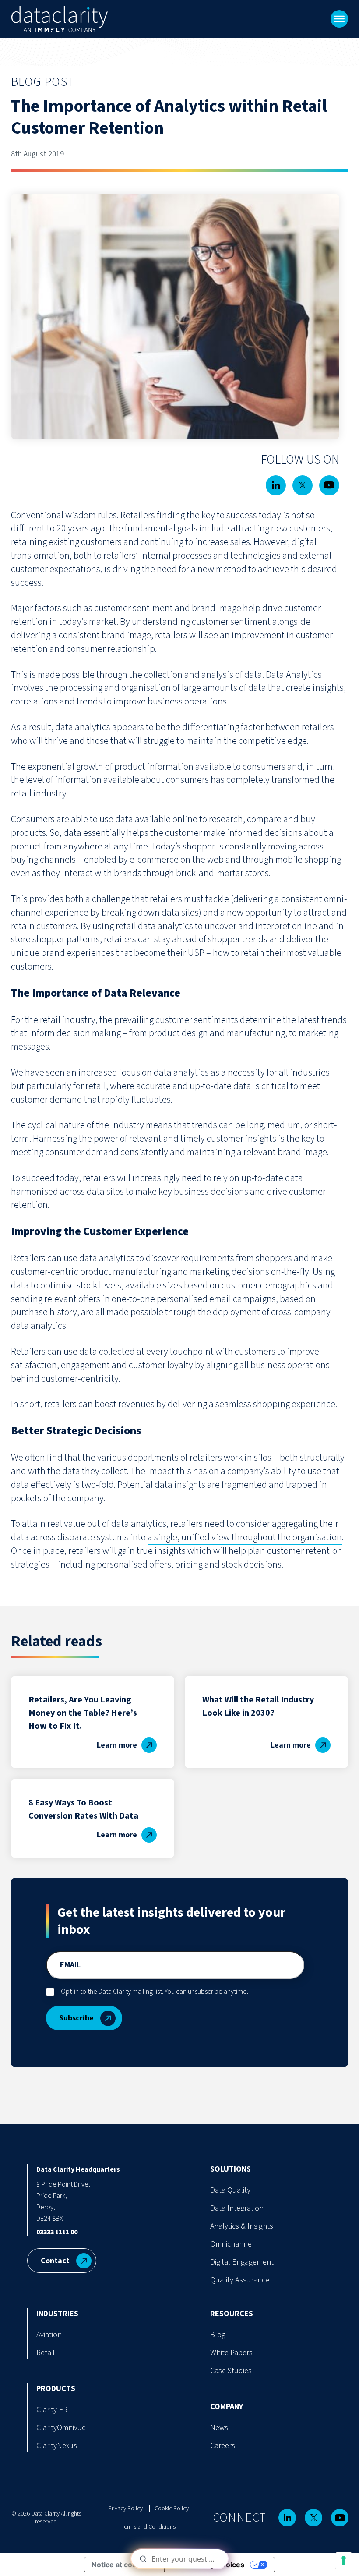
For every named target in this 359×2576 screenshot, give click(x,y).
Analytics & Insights (242, 2226)
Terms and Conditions (148, 2527)
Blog (218, 2335)
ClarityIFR (52, 2410)
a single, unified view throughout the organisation (245, 1537)
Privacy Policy (125, 2509)
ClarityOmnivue (61, 2428)
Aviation (49, 2335)
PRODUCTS (56, 2389)
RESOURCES (232, 2314)
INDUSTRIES (57, 2314)
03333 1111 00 (57, 2232)
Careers (223, 2446)
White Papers (231, 2353)
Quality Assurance (240, 2280)
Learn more (117, 1745)
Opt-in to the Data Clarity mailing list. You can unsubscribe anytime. (155, 1992)
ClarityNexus (57, 2446)
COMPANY (227, 2407)
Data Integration (237, 2208)
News (219, 2428)
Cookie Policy (172, 2509)
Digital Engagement (242, 2262)
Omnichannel (232, 2244)
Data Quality (230, 2190)
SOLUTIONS (231, 2169)
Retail (46, 2353)
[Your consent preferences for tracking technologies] (344, 2561)
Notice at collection (124, 2565)
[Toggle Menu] (339, 19)
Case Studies (231, 2371)
